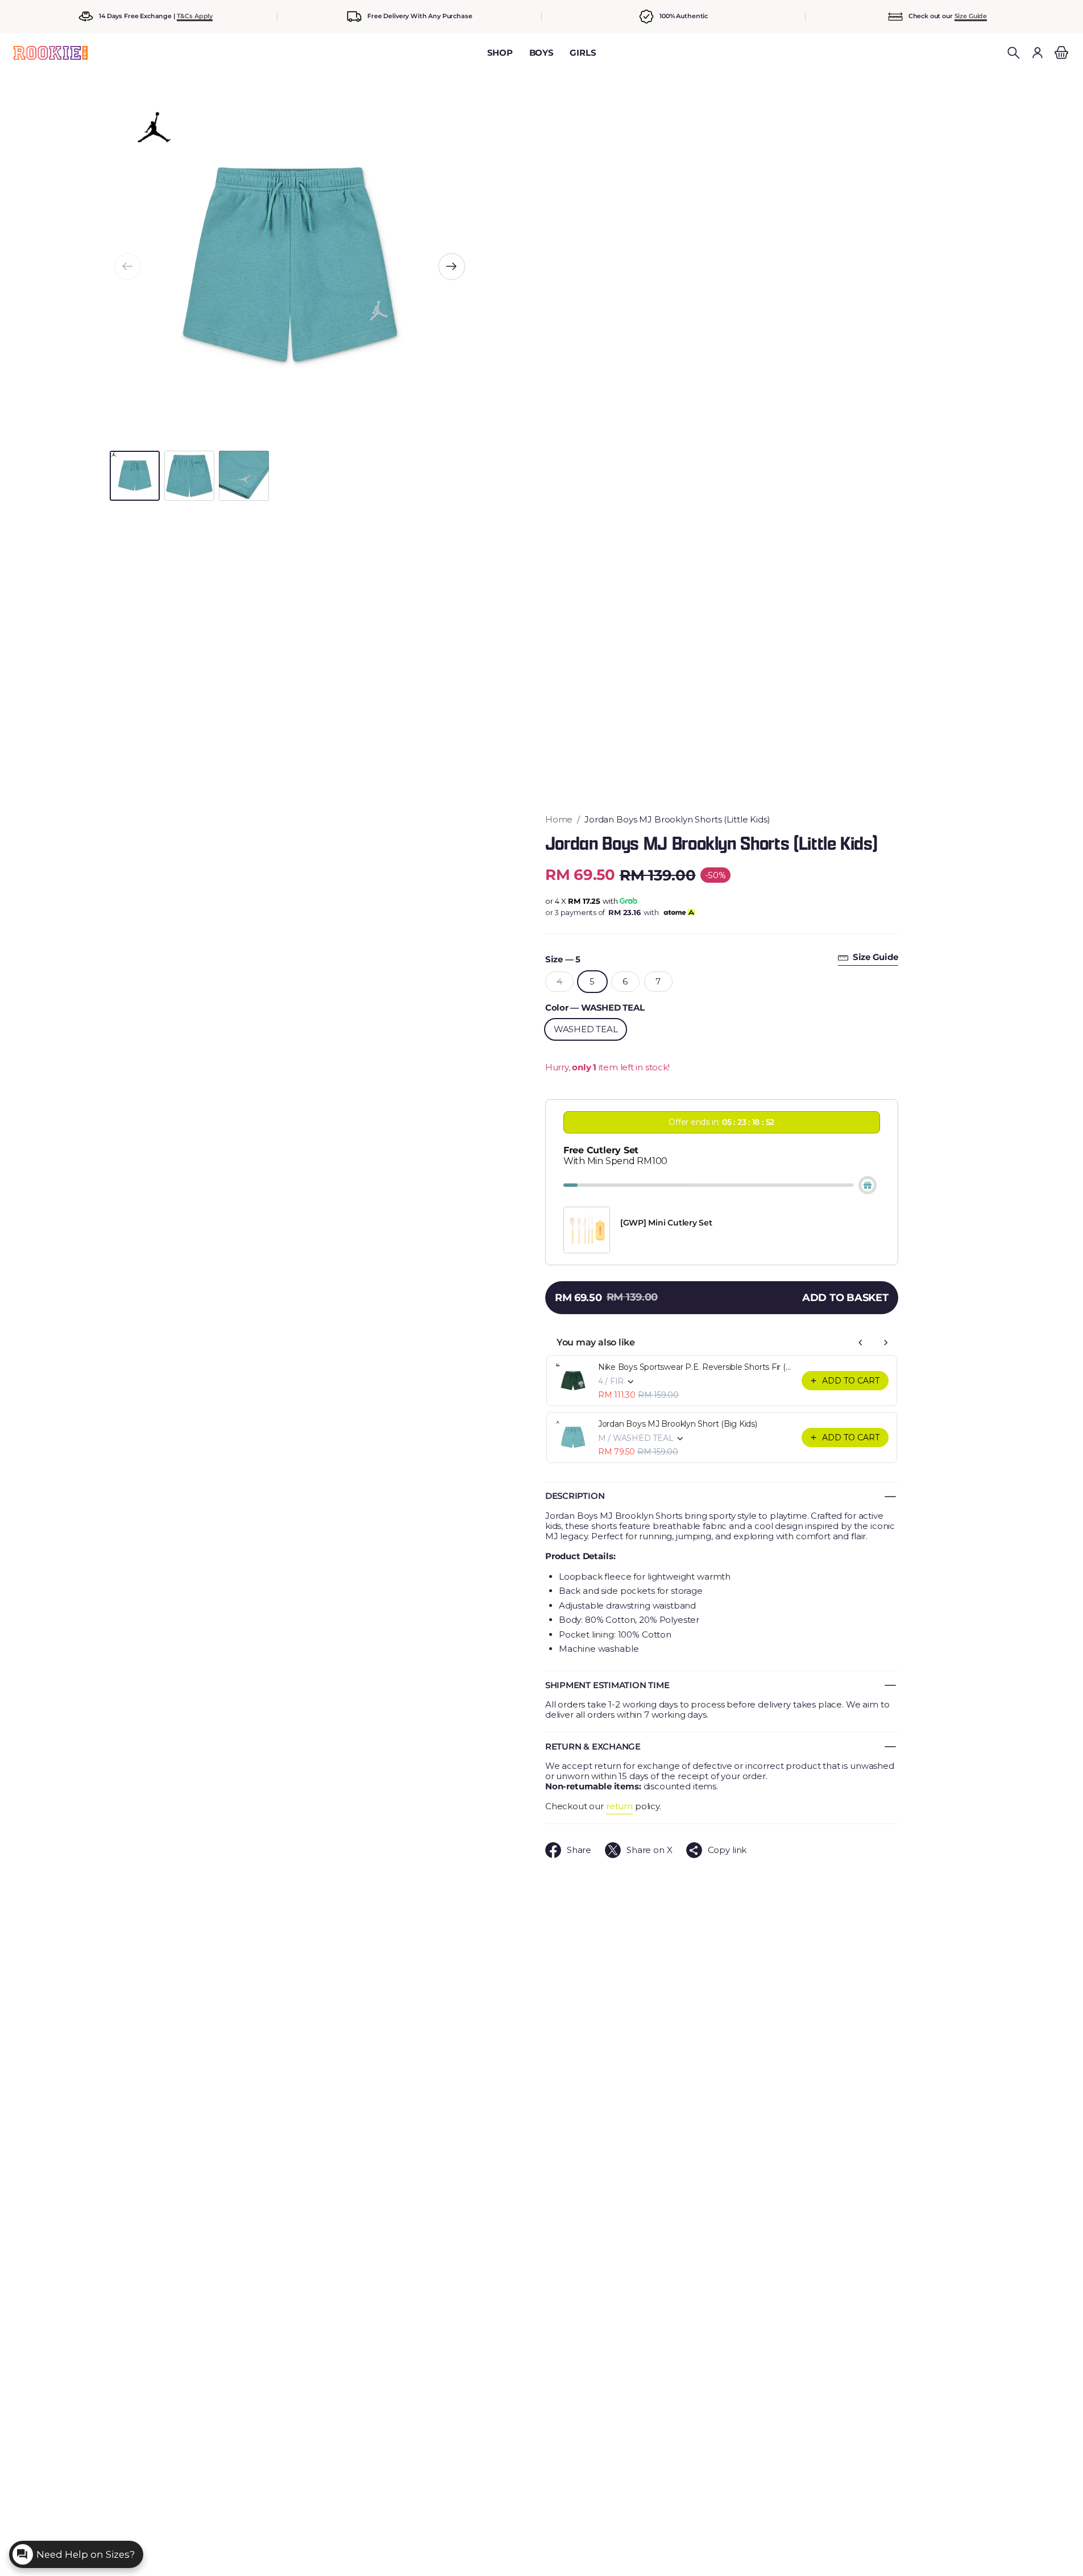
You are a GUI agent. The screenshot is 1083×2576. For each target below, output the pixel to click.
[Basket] (1060, 53)
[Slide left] (128, 266)
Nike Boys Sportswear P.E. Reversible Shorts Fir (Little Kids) (696, 1367)
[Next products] (886, 1343)
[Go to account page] (1038, 53)
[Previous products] (861, 1343)
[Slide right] (452, 266)
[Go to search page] (1014, 53)
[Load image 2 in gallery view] (189, 476)
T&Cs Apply (195, 16)
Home (559, 820)
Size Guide (971, 16)
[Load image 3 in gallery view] (244, 476)
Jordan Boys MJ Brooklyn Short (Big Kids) (678, 1424)
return (619, 1806)
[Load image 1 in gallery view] (135, 476)
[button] (1014, 53)
